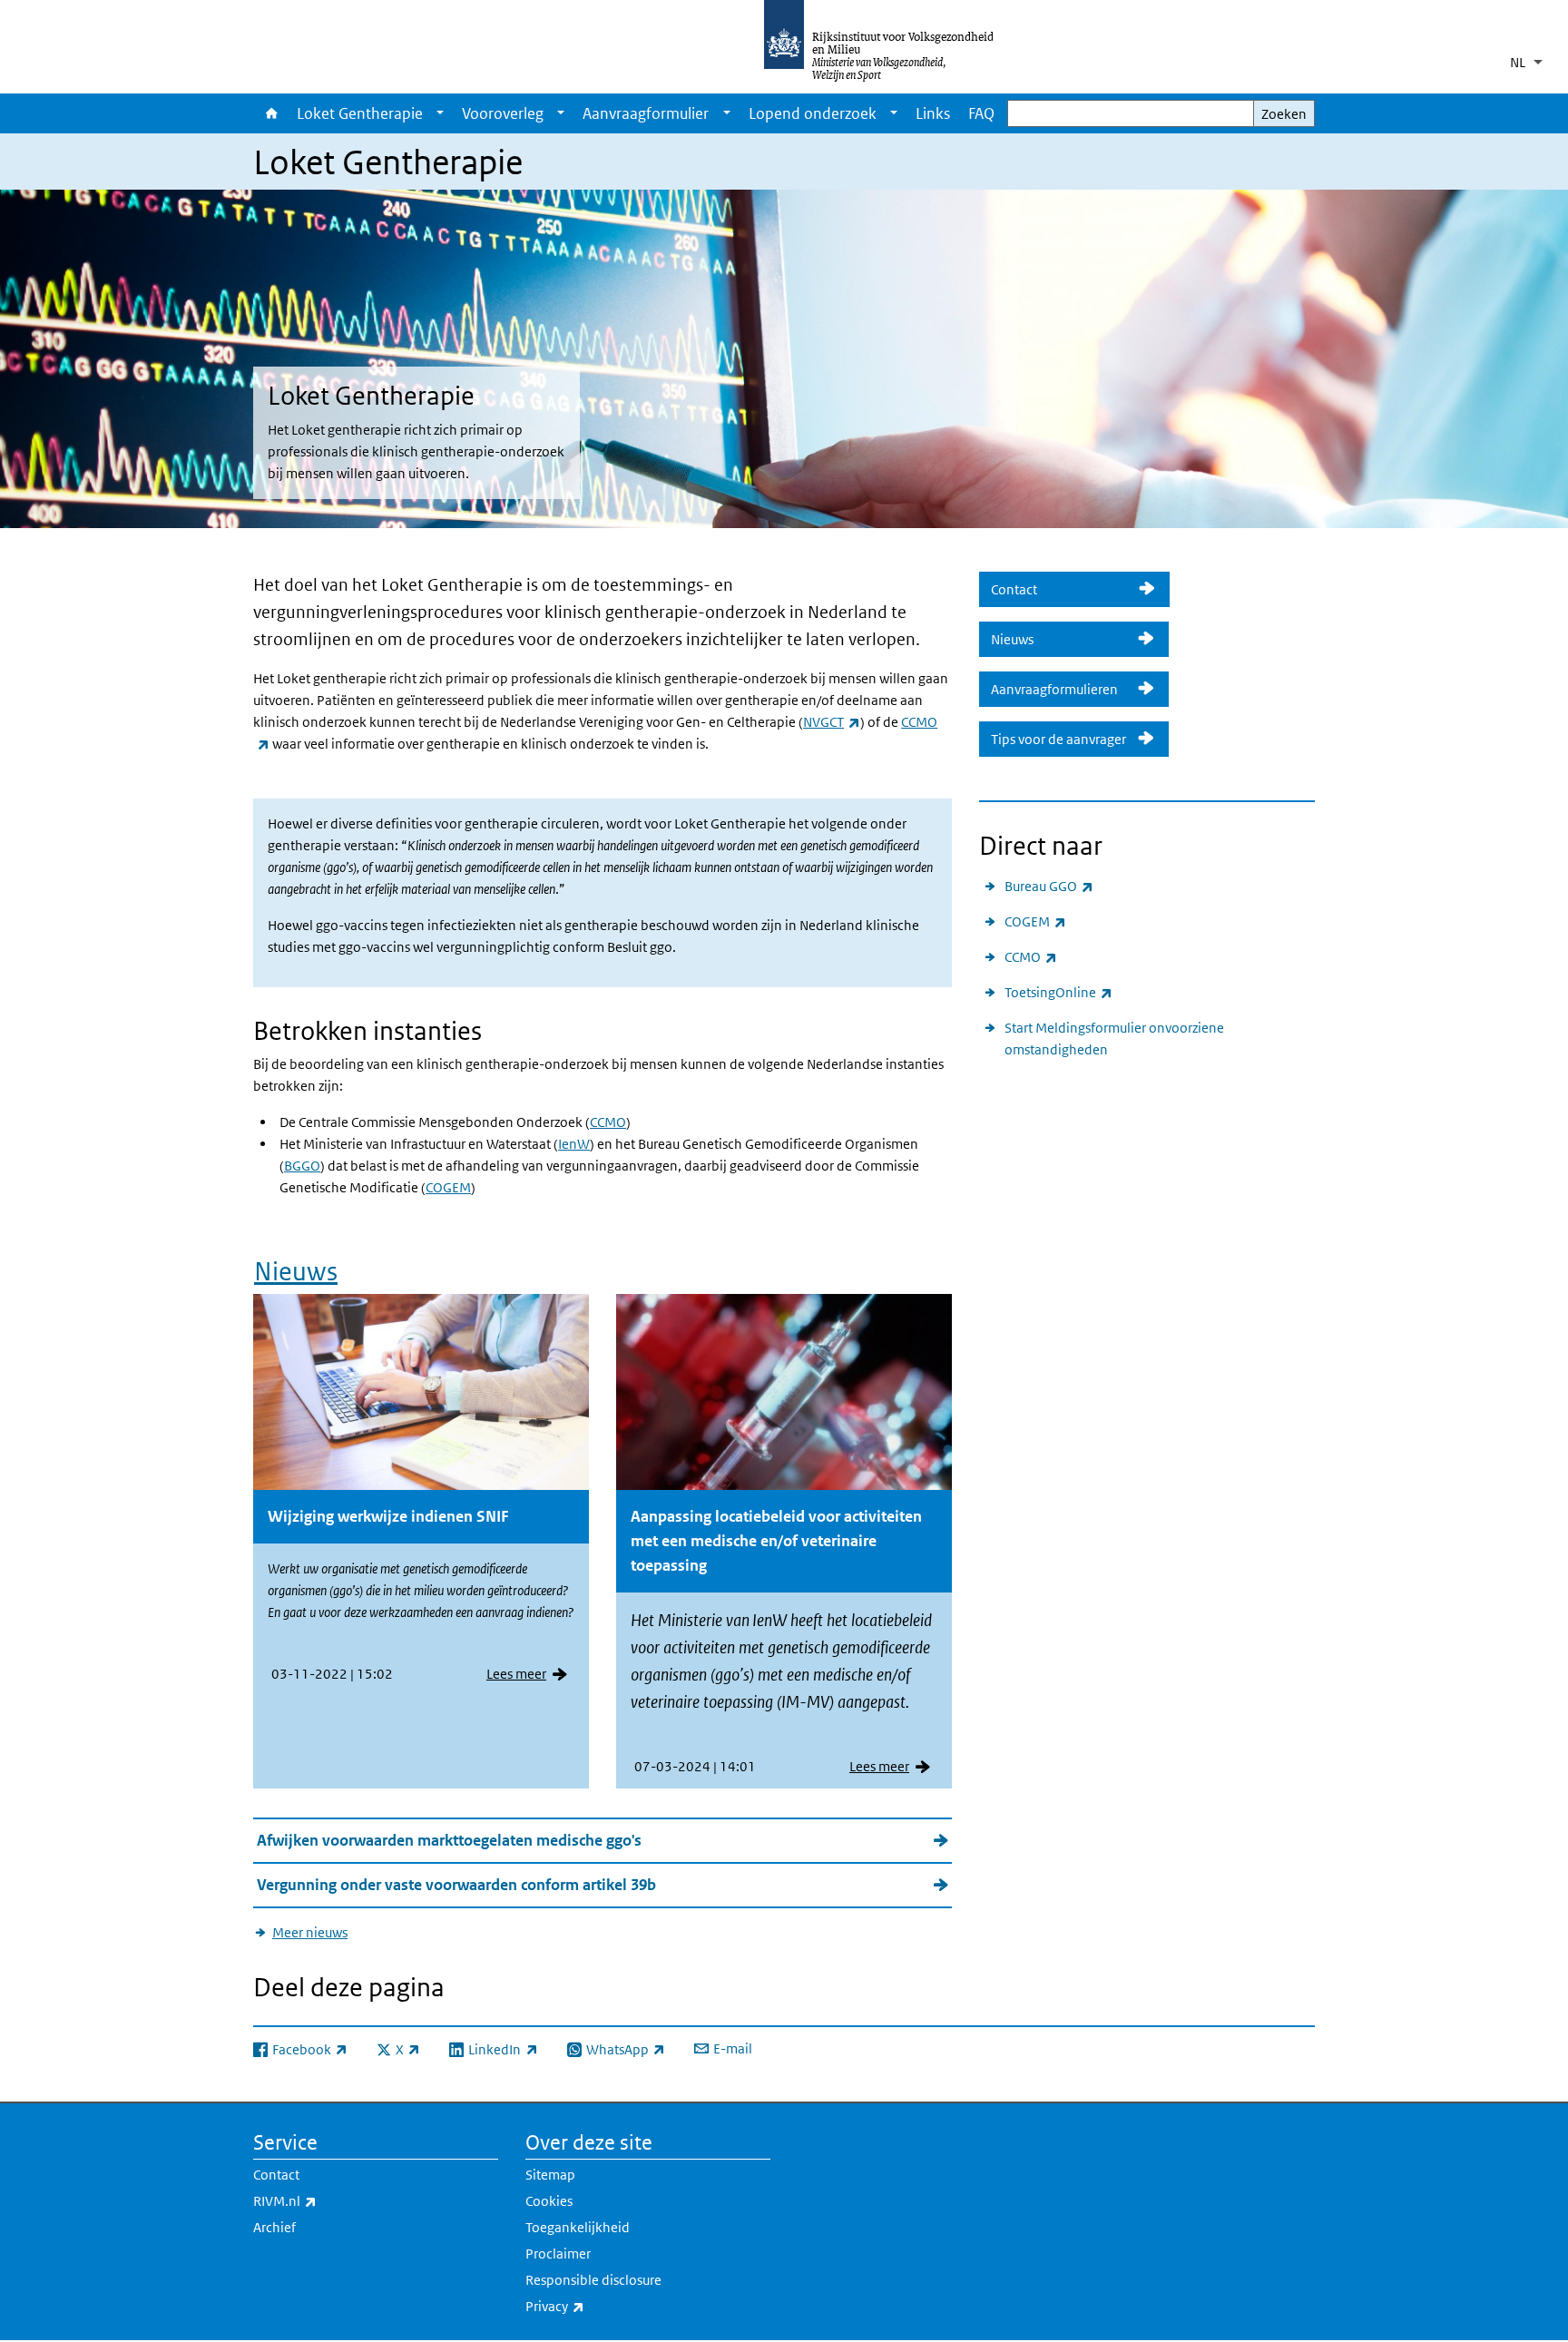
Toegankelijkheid (578, 2227)
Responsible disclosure (593, 2280)
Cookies (549, 2201)
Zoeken (1284, 114)
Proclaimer (558, 2254)
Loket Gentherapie (360, 113)
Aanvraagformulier (646, 113)
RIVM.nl (325, 2200)
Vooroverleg (503, 113)
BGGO (302, 1166)
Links (933, 113)
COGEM (448, 1187)
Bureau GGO (1049, 886)
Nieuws (296, 1272)
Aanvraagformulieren (1058, 689)
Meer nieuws (310, 1932)
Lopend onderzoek (813, 113)
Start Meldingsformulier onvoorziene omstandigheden (1114, 1039)
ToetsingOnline (1058, 992)
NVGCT (832, 722)
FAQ (981, 113)
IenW (574, 1144)
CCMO (608, 1122)
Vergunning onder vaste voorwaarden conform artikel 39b (456, 1885)
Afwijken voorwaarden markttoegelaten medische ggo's (449, 1840)
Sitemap (550, 2175)
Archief (274, 2227)
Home (270, 113)
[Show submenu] (440, 113)
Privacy (595, 2306)
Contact (1059, 589)
